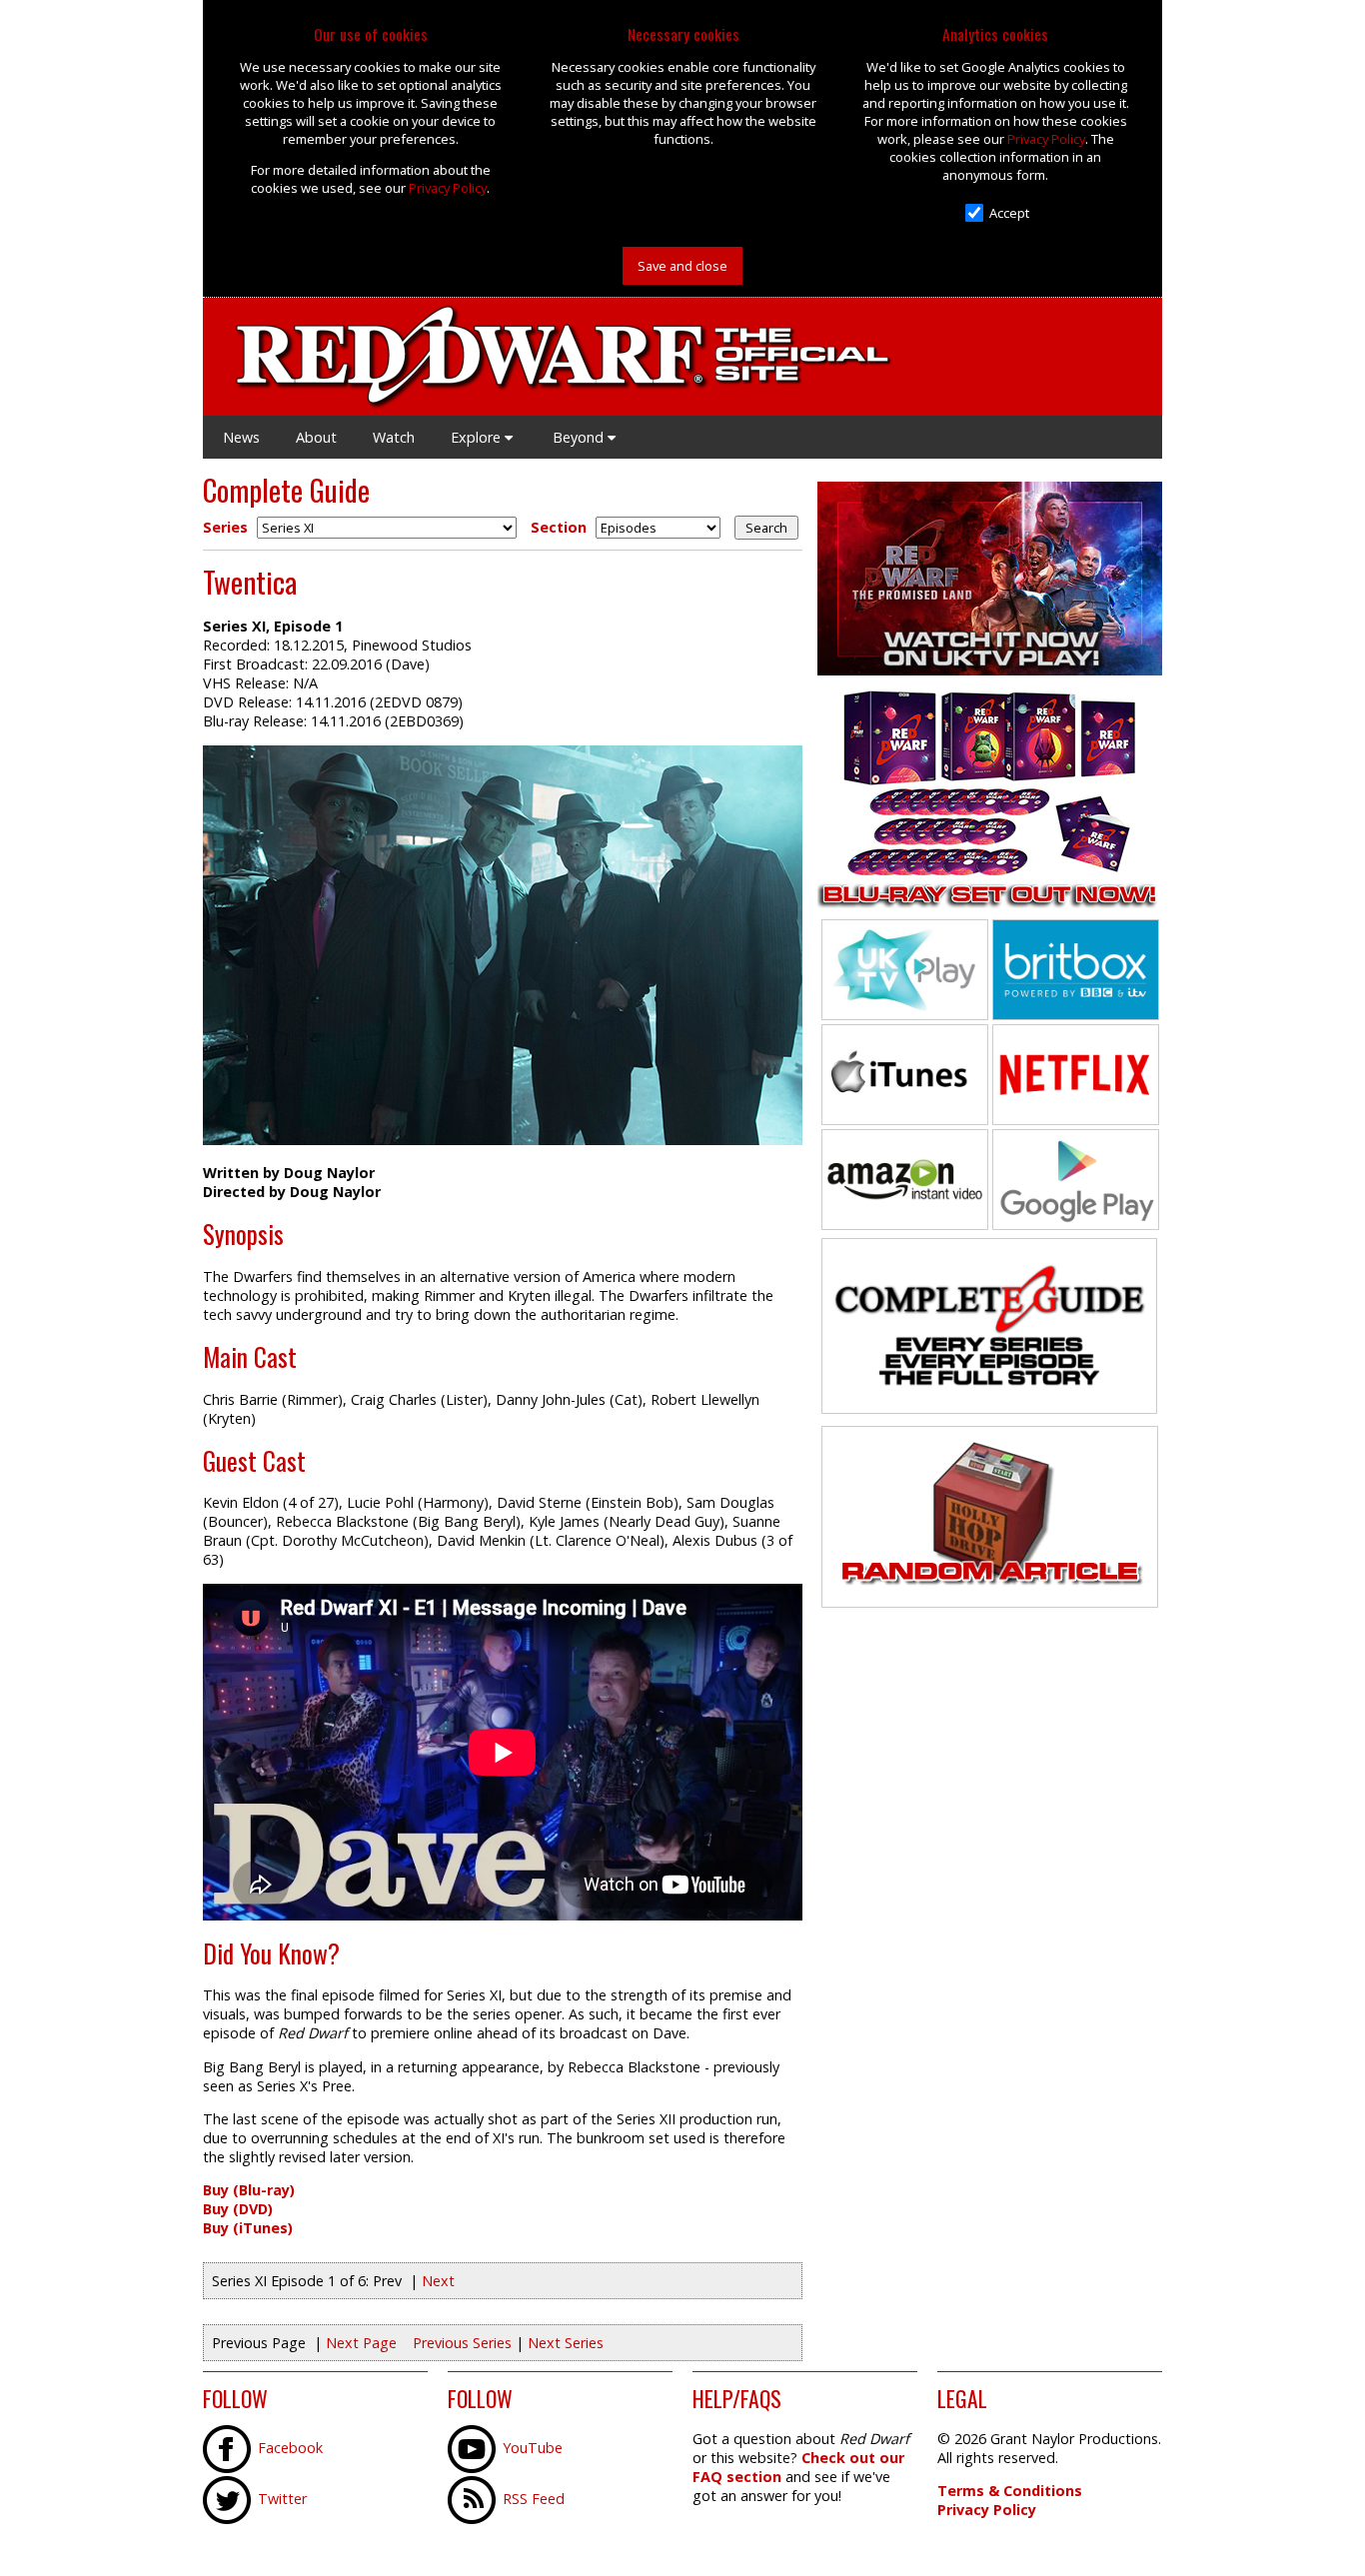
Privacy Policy (448, 188)
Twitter (282, 2499)
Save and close (682, 266)
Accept (1009, 213)
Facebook (290, 2448)
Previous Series (462, 2343)
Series (225, 527)
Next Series (566, 2343)
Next (438, 2281)
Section (559, 527)
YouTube (533, 2448)
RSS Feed (534, 2499)
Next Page (361, 2343)
